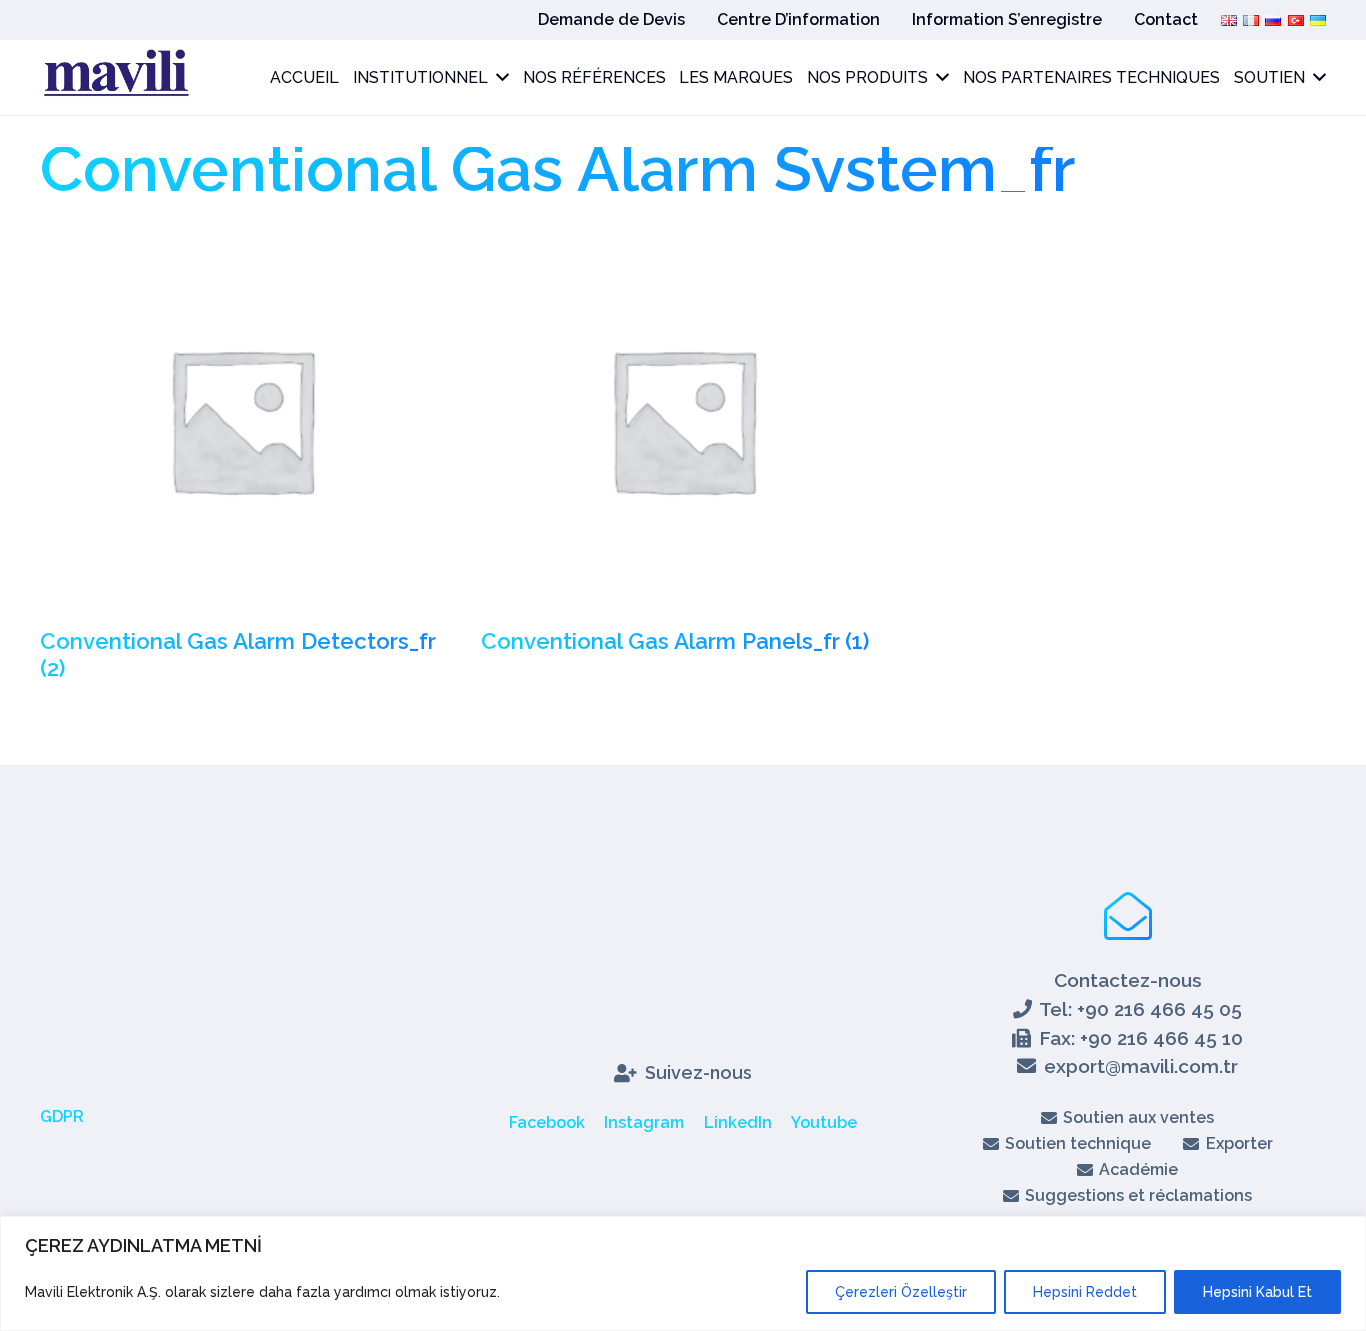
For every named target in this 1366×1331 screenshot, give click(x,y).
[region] (683, 1273)
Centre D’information (798, 19)
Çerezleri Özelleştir (901, 1292)
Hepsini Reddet (1085, 1292)
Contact (1166, 19)
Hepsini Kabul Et (1257, 1292)
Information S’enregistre (1007, 19)
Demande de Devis (611, 19)
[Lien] (115, 78)
